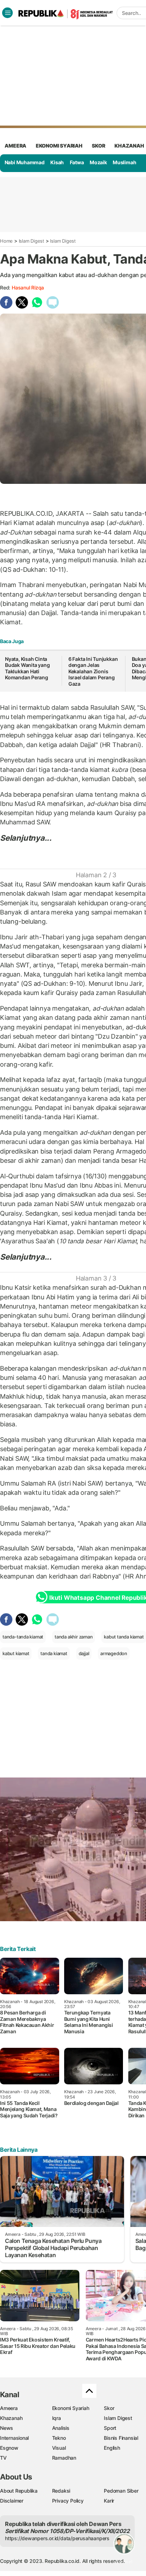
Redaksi (61, 2491)
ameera (15, 146)
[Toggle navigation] (7, 13)
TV (3, 2458)
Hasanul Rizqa (28, 288)
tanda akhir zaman (74, 1637)
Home (6, 241)
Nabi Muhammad (25, 162)
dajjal (84, 1653)
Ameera (9, 2408)
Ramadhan (64, 2458)
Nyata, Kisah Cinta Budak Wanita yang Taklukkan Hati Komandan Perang (27, 668)
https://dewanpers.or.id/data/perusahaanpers (57, 2538)
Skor (109, 2408)
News (7, 2428)
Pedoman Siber (121, 2491)
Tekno (59, 2438)
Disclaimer (12, 2501)
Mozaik (98, 162)
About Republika (19, 2491)
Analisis (61, 2428)
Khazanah (11, 2418)
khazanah (129, 146)
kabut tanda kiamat (124, 1637)
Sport (110, 2428)
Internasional (14, 2438)
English (112, 2448)
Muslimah (124, 162)
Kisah (57, 162)
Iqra (57, 2418)
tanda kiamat (54, 1653)
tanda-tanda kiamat (23, 1637)
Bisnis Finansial (121, 2438)
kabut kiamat (16, 1653)
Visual (59, 2448)
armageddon (114, 1653)
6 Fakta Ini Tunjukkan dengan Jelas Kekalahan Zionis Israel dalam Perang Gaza (93, 671)
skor (98, 146)
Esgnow (9, 2448)
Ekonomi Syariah (59, 146)
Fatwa (77, 162)
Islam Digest (32, 241)
